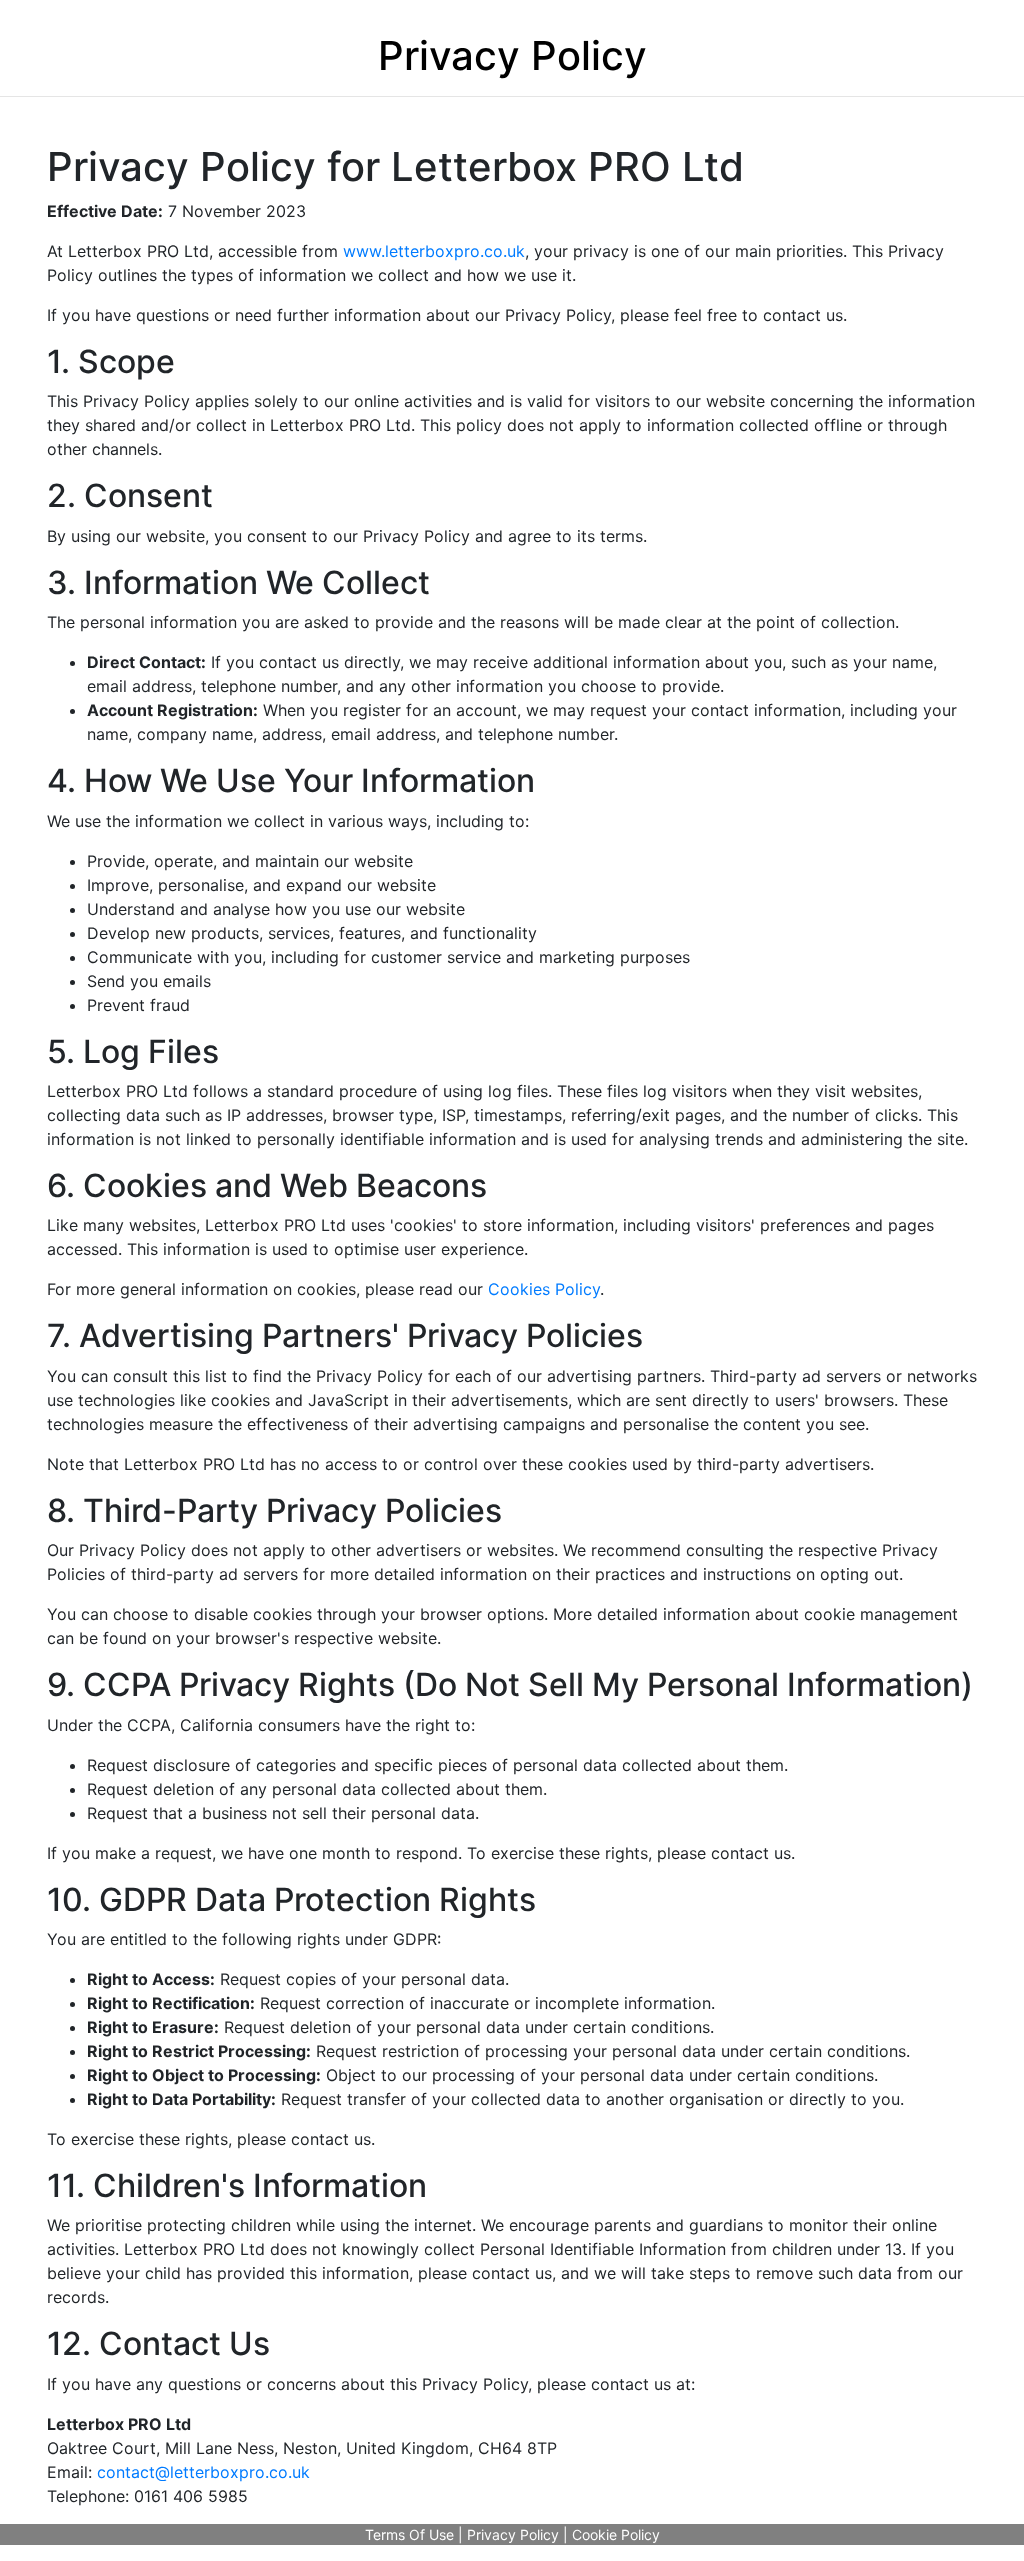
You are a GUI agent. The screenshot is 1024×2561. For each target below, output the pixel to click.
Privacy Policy (513, 2534)
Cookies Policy (544, 1289)
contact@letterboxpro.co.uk (203, 2472)
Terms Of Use (409, 2534)
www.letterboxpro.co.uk (434, 251)
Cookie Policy (616, 2534)
